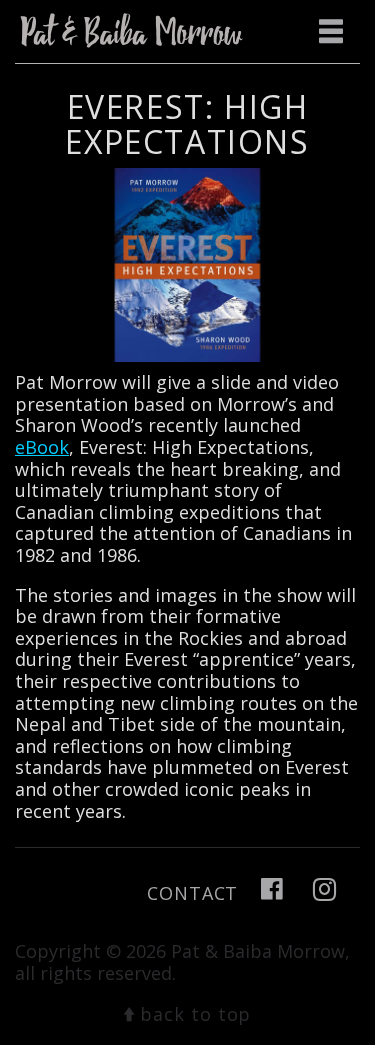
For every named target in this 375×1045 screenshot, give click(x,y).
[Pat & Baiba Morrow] (136, 31)
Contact (192, 893)
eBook (42, 447)
